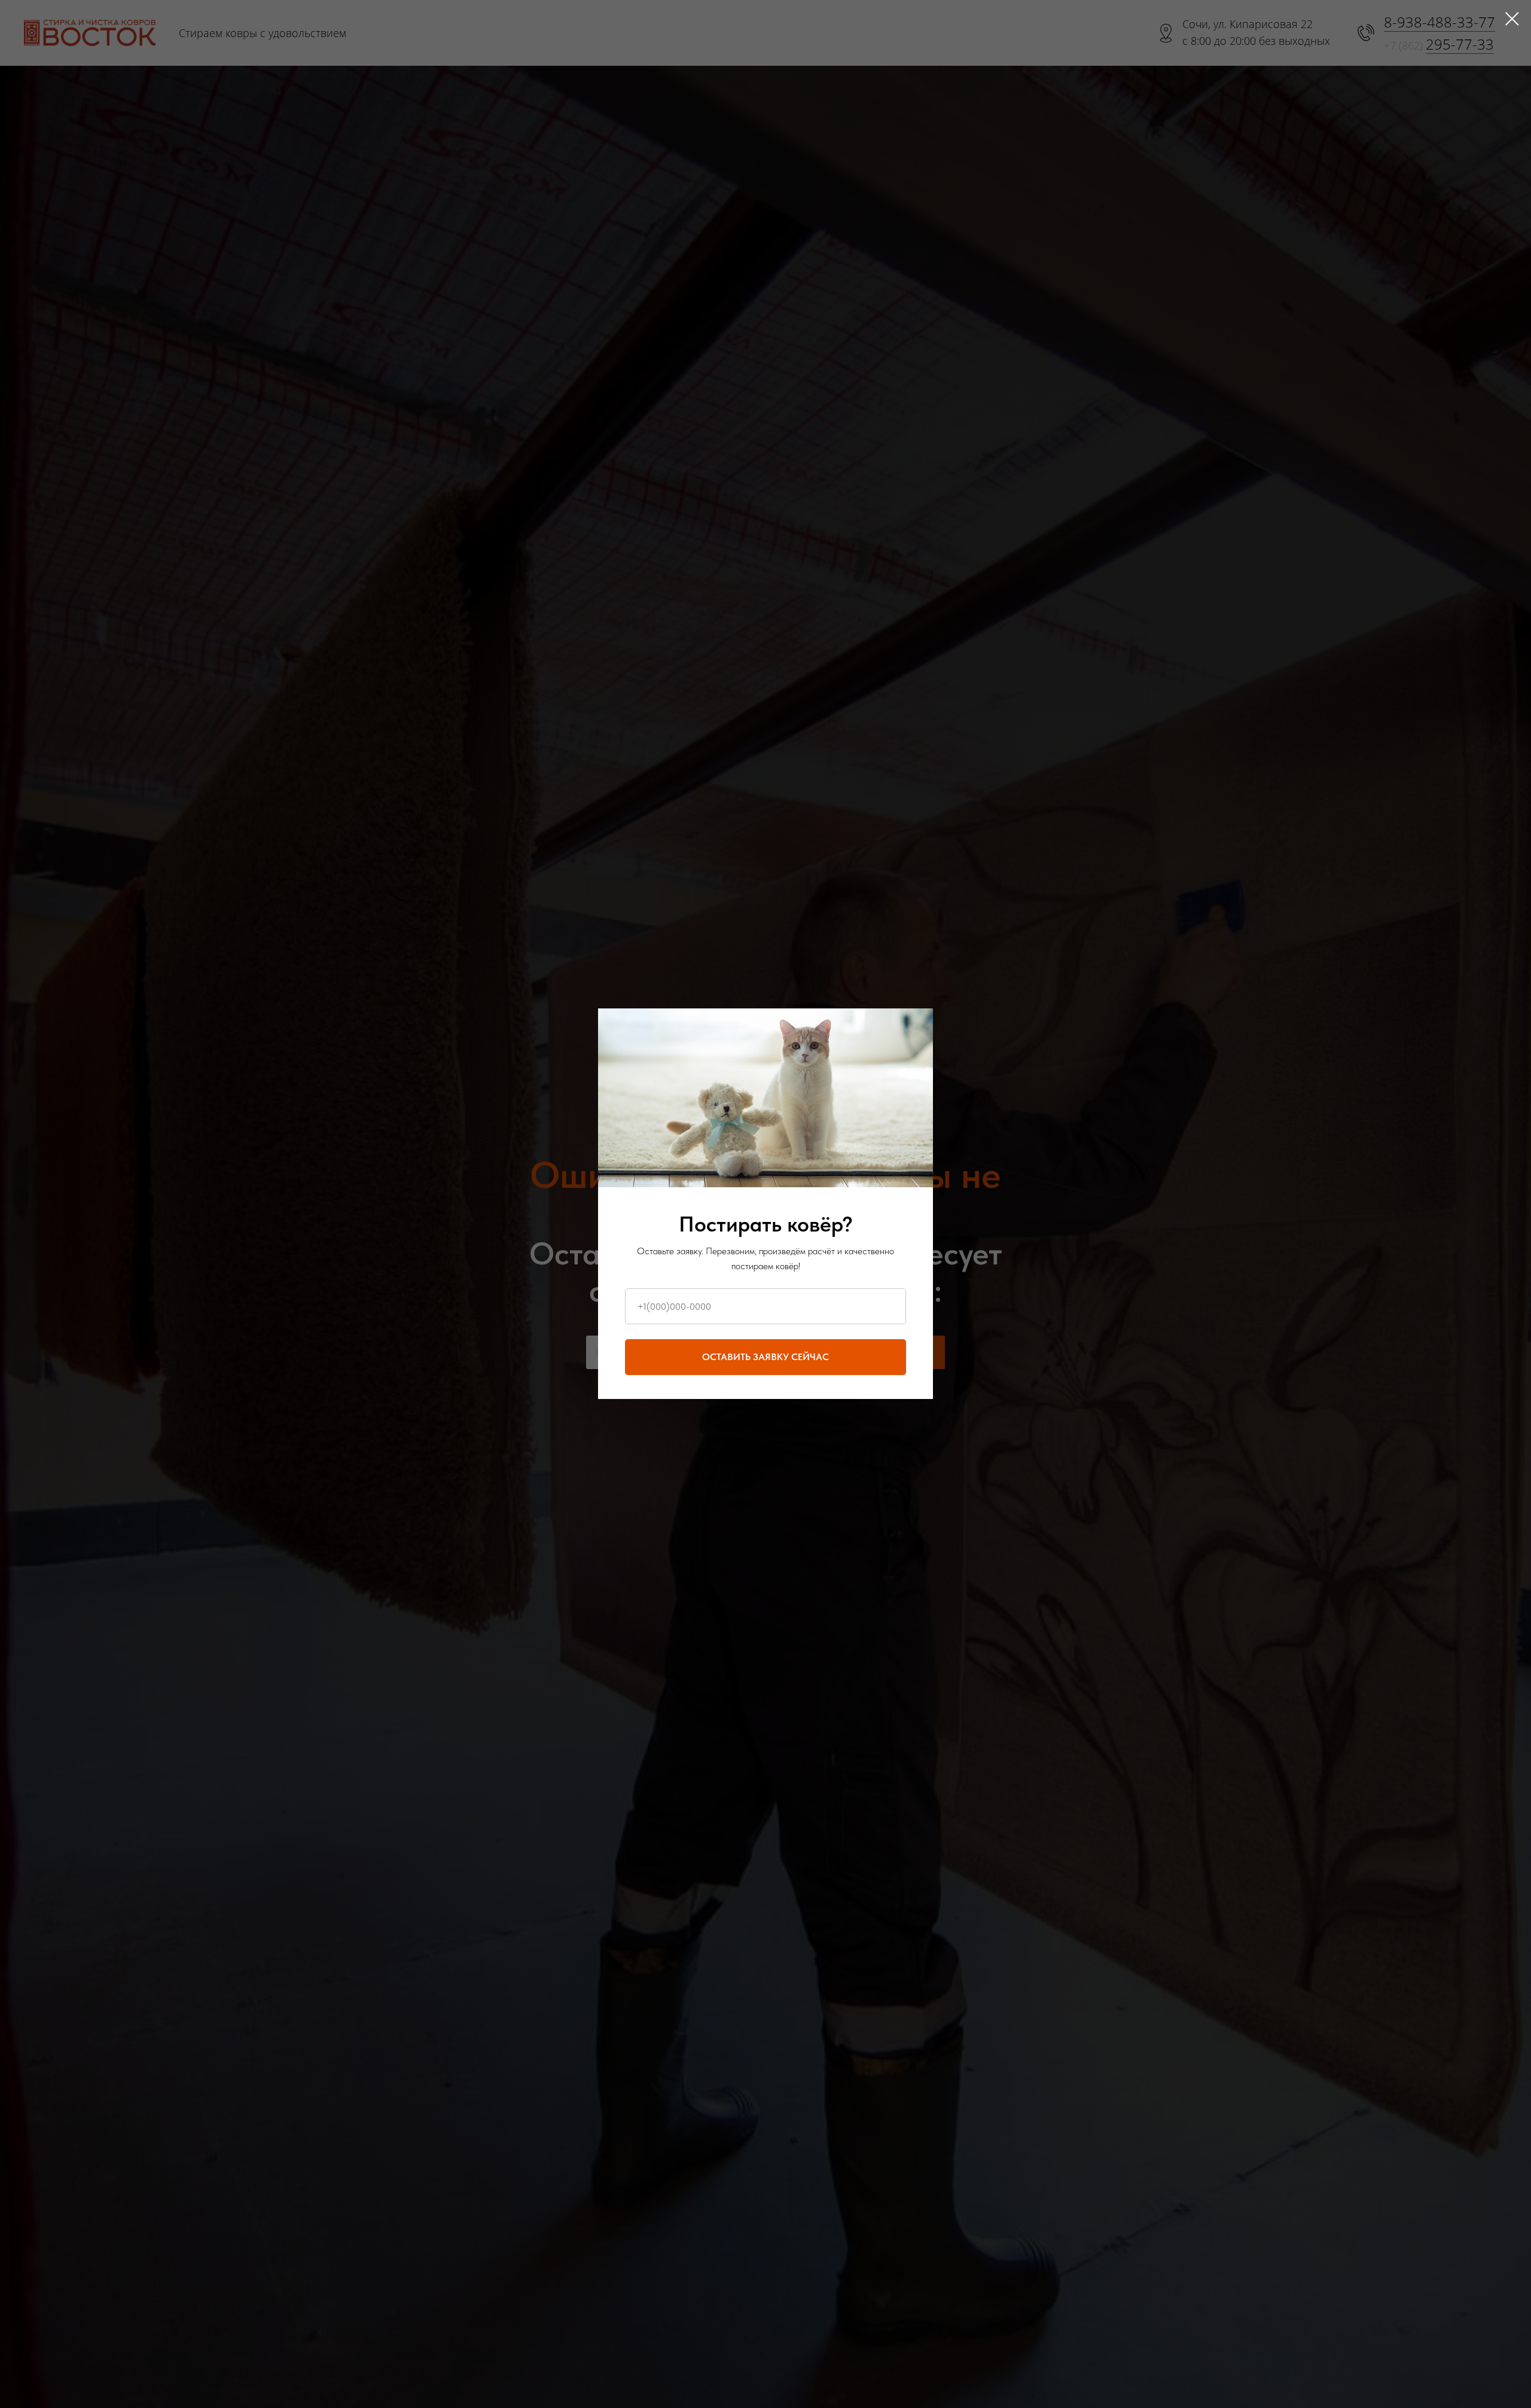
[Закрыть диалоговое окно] (1512, 19)
